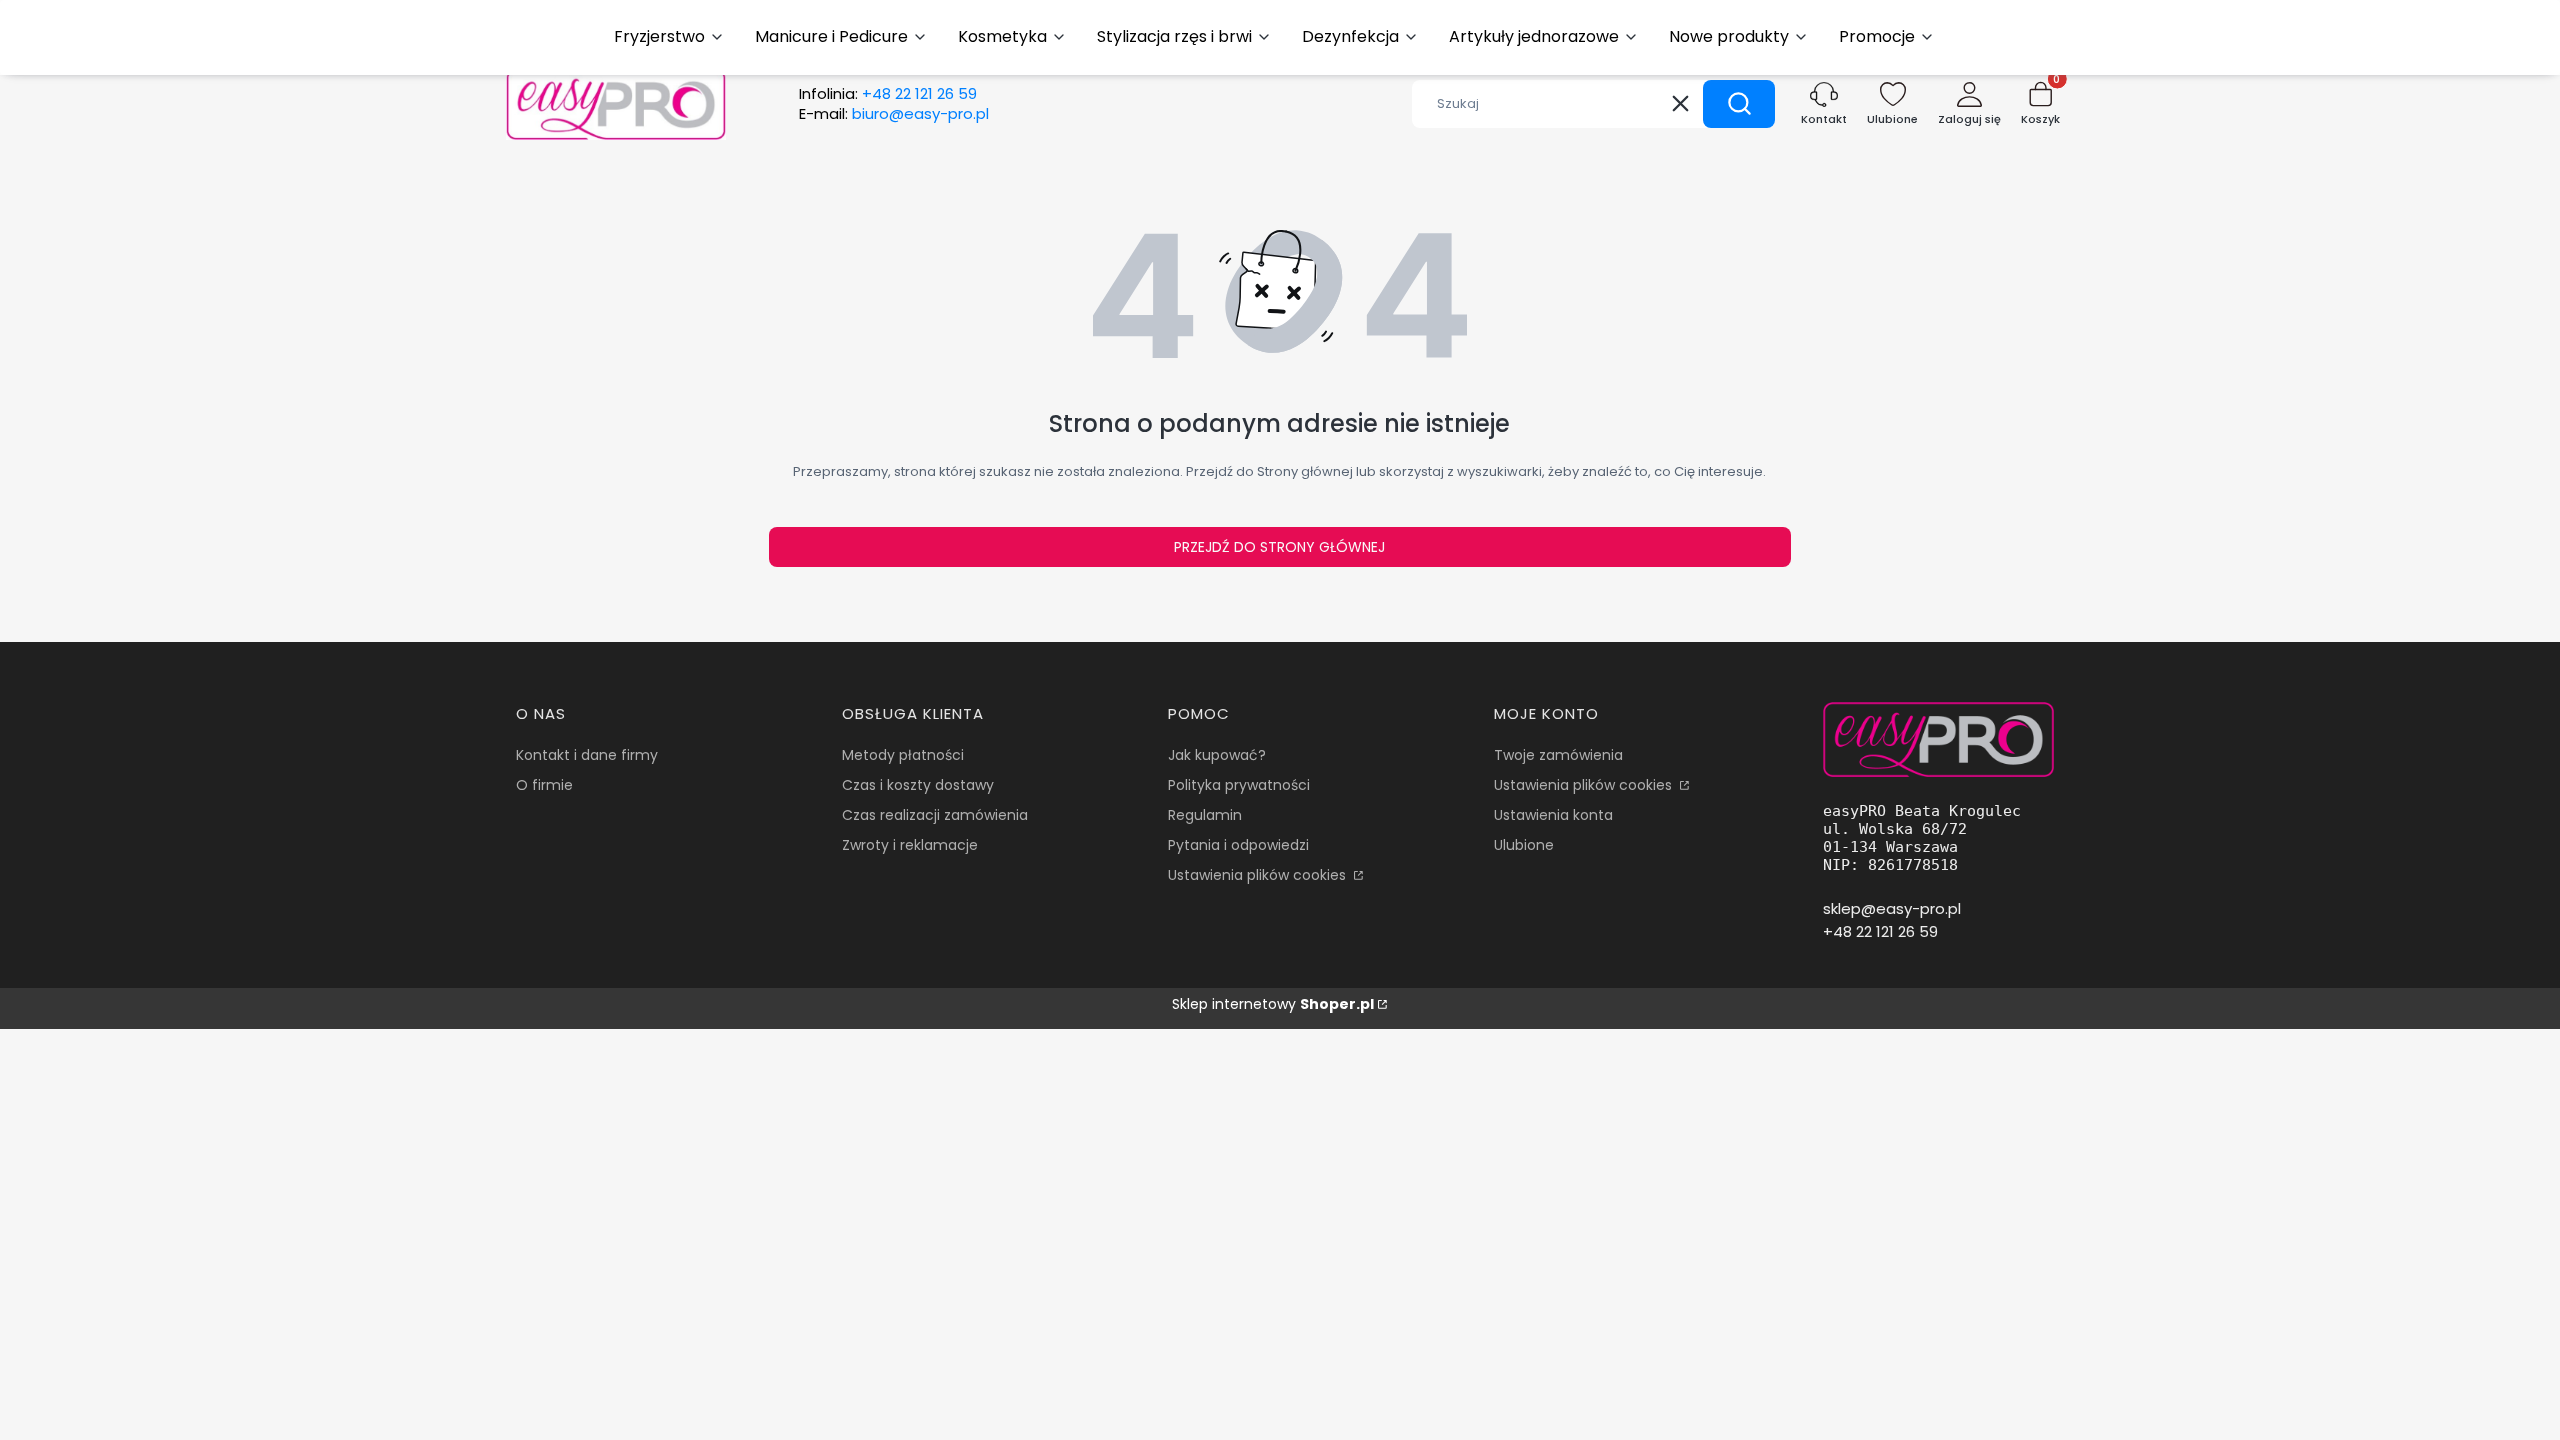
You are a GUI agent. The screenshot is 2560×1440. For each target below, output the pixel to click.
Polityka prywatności (1239, 785)
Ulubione (1524, 845)
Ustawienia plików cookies (1259, 875)
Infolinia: (888, 94)
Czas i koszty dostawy (918, 785)
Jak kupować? (1217, 755)
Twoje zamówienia (1558, 755)
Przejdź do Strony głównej (1279, 547)
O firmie (544, 785)
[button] (1739, 104)
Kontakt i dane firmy (587, 755)
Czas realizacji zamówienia (935, 815)
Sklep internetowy (1273, 1004)
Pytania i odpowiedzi (1238, 845)
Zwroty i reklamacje (910, 845)
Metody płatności (903, 755)
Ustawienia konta (1553, 815)
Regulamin (1205, 815)
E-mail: (894, 114)
